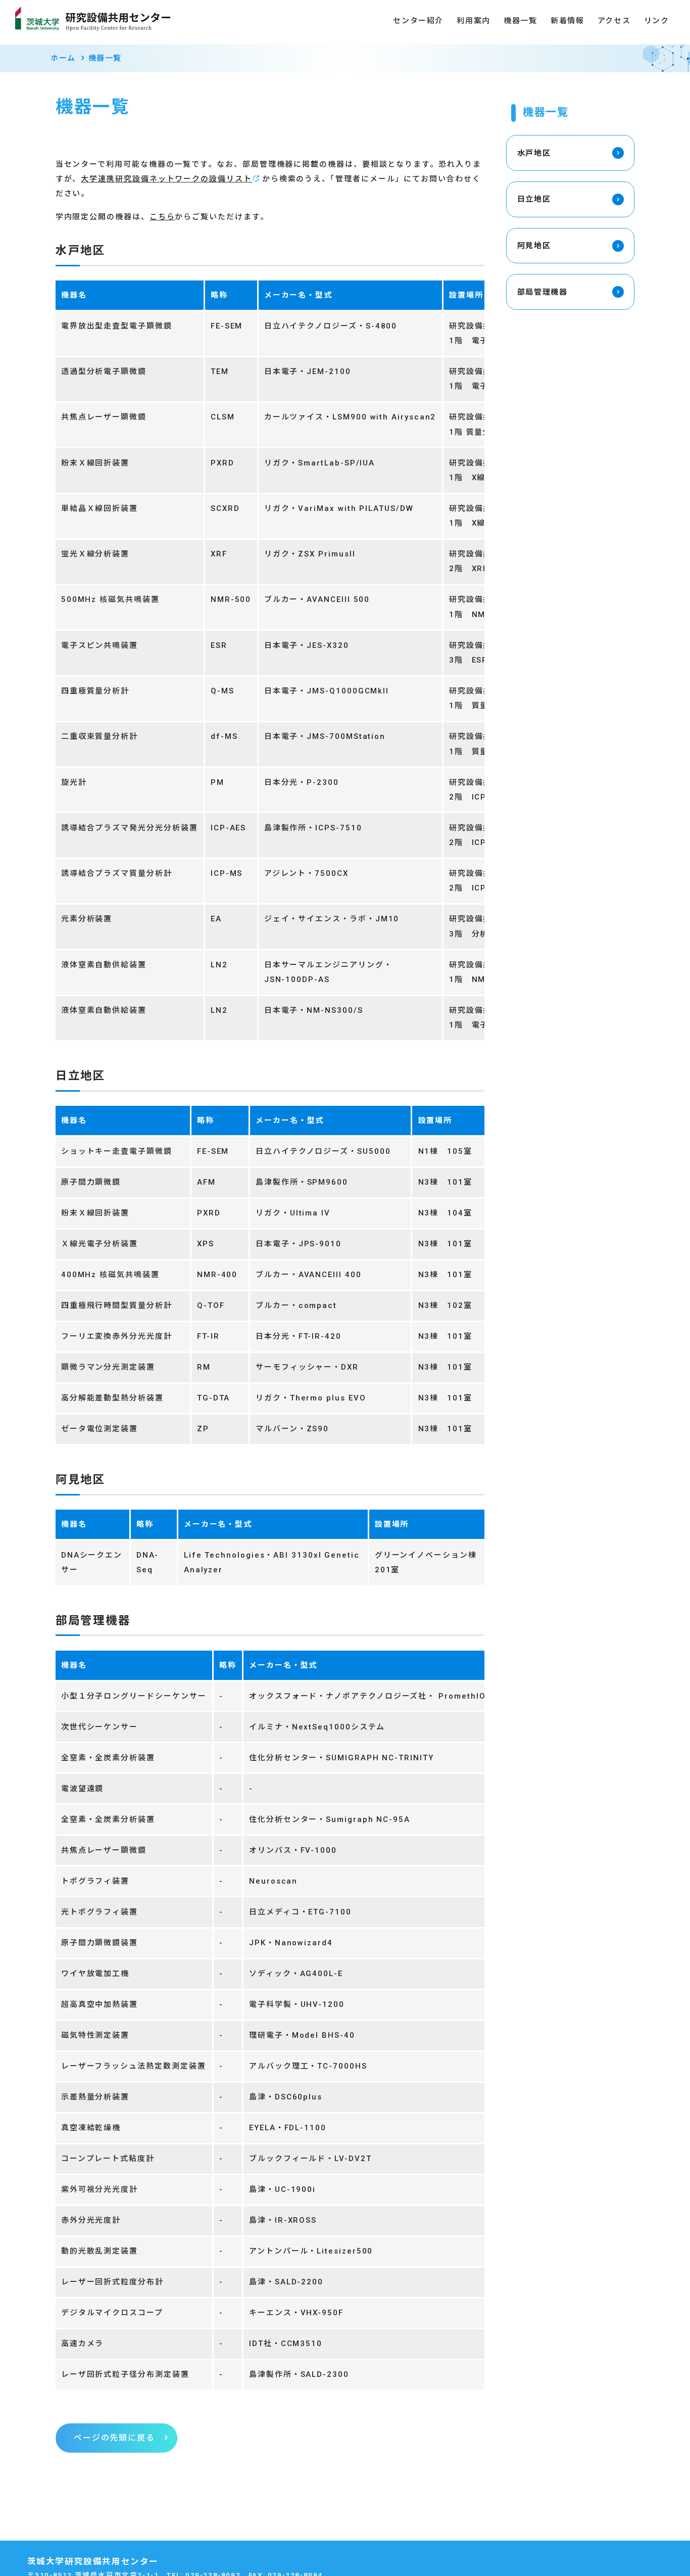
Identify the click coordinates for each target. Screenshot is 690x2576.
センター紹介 (418, 21)
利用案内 (473, 21)
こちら (162, 217)
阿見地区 (534, 246)
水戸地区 (534, 153)
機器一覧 (520, 21)
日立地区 (534, 199)
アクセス (614, 21)
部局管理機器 (543, 292)
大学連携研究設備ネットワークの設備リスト (166, 179)
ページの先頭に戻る (114, 2438)
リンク (657, 21)
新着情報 (567, 21)
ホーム (63, 58)
